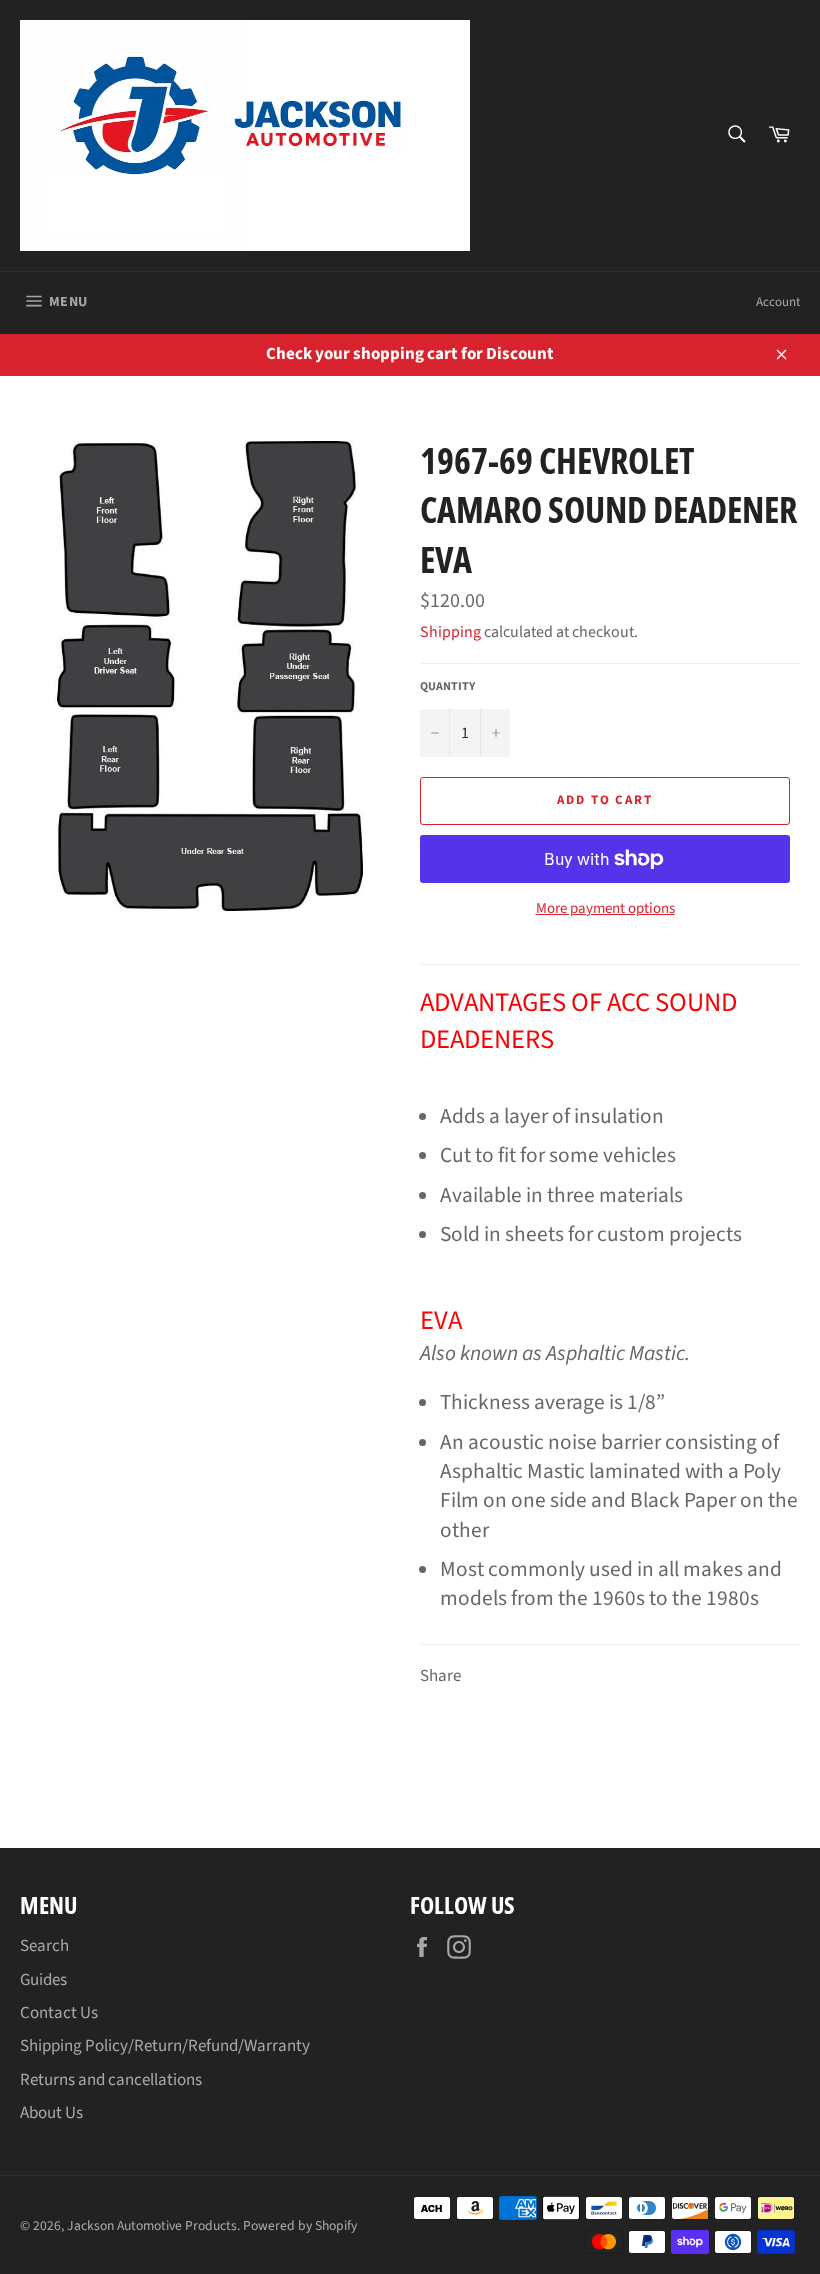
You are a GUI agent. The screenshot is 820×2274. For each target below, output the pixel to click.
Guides (43, 1980)
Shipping (450, 632)
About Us (51, 2113)
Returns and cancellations (111, 2080)
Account (778, 302)
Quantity (447, 687)
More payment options (605, 909)
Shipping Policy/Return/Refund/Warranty (165, 2046)
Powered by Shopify (300, 2225)
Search (44, 1946)
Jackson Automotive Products (152, 2225)
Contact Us (59, 2013)
